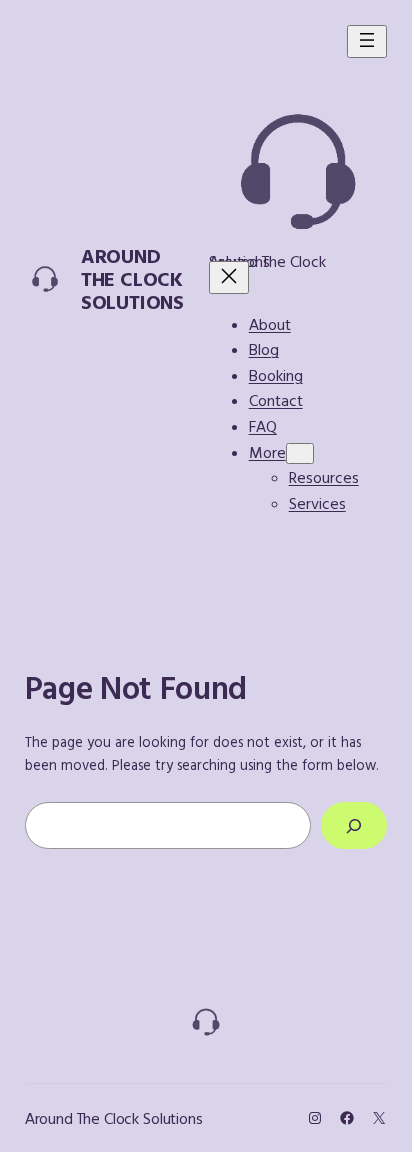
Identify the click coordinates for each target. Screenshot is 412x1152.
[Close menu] (229, 277)
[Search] (354, 825)
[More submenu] (300, 453)
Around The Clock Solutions (132, 278)
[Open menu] (367, 41)
